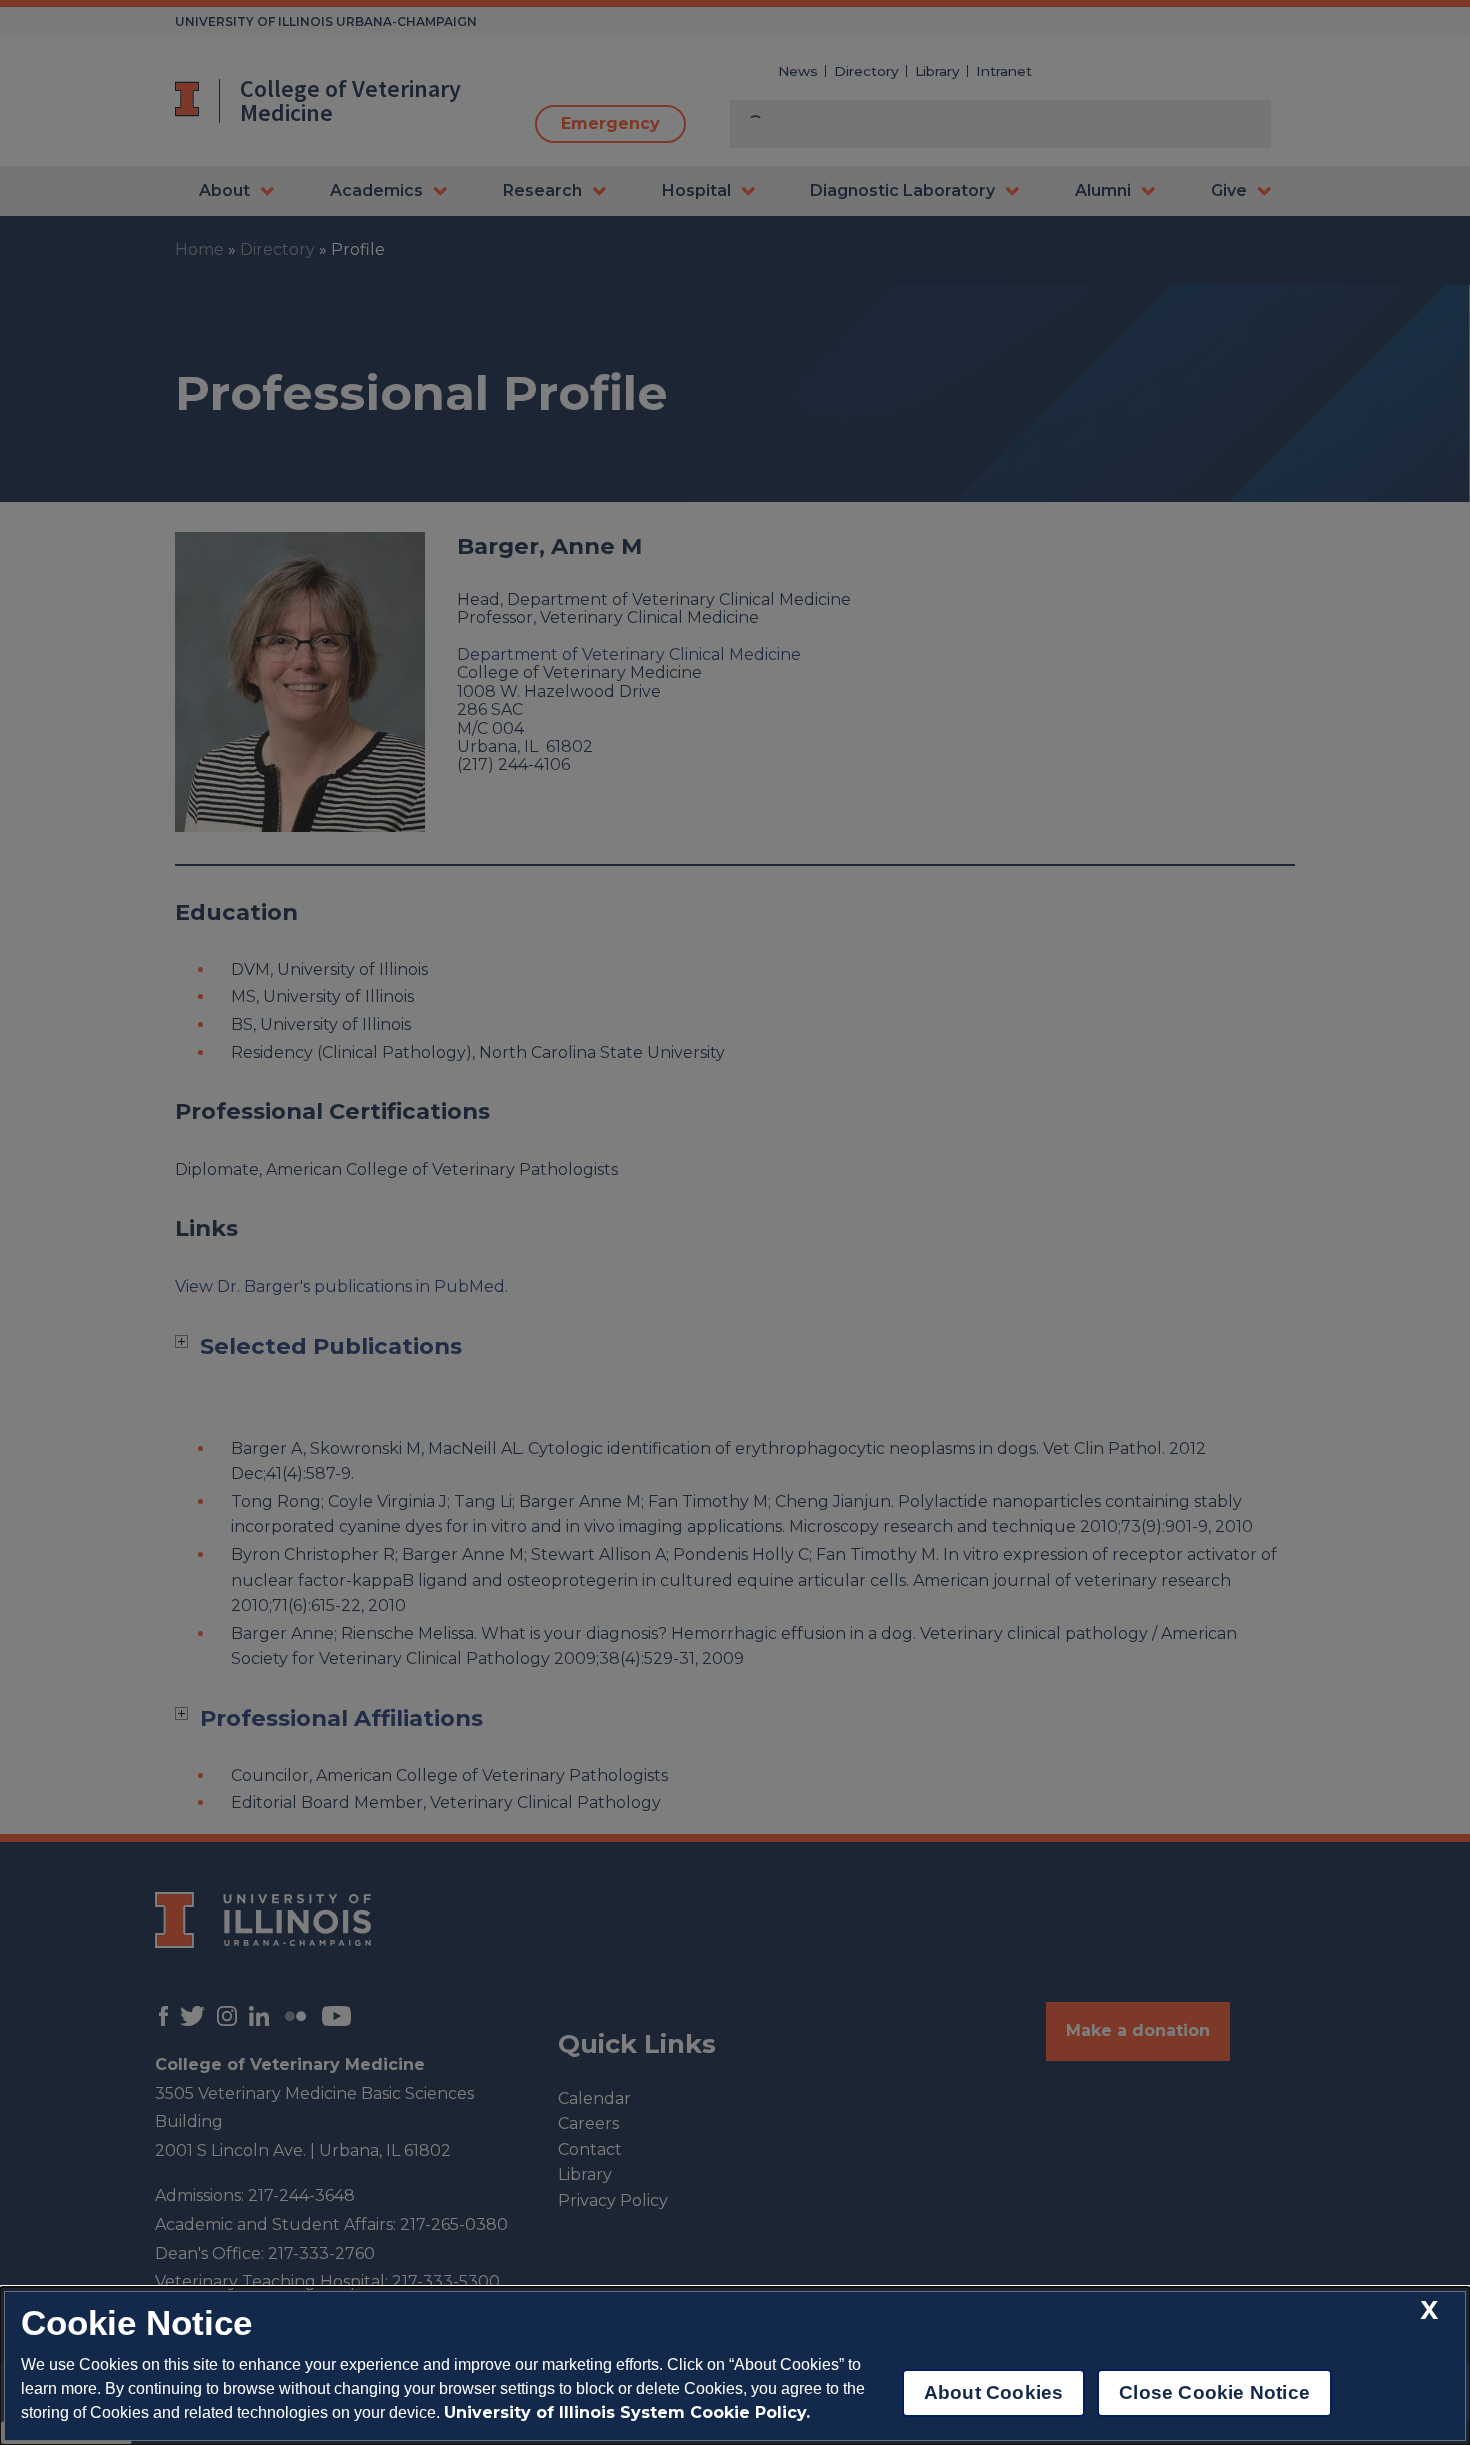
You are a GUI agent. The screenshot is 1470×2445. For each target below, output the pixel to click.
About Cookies (993, 2392)
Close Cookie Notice (1214, 2392)
